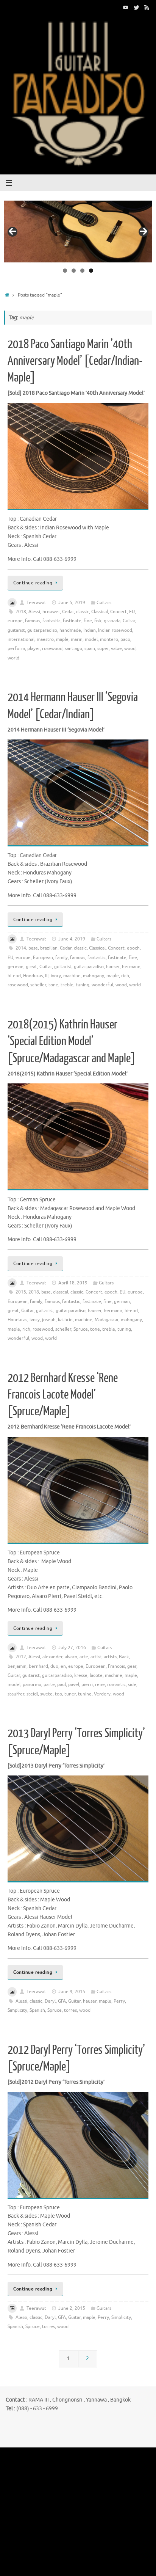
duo (54, 1666)
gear (132, 1666)
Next (144, 232)
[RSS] (147, 7)
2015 (21, 1292)
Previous (12, 232)
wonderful (102, 985)
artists (110, 1657)
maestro (45, 639)
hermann (131, 967)
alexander (52, 1657)
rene (100, 1684)
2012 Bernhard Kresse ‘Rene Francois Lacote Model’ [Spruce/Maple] (63, 1395)
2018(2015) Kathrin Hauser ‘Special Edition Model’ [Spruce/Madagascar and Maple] (72, 1041)
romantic (116, 1684)
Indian (90, 630)
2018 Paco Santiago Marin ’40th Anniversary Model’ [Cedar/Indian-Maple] (75, 361)
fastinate (72, 621)
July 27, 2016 (72, 1648)
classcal (61, 1292)
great (31, 967)
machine (72, 976)
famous (33, 621)
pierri (87, 1684)
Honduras (33, 976)
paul (62, 1684)
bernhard (38, 1666)
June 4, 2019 (72, 939)
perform (16, 648)
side (132, 1684)
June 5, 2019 (72, 603)
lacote (96, 1675)
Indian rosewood (115, 630)
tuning (83, 985)
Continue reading (33, 583)
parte (49, 1684)
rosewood (52, 648)
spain (90, 648)
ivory (56, 976)
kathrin (65, 1320)
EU (132, 612)
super (103, 648)
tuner (70, 1694)
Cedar (68, 612)
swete (46, 1694)
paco (125, 639)
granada (112, 621)
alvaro (71, 1657)
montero (109, 639)
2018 (21, 612)
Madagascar (107, 1320)
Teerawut (36, 603)
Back (124, 1657)
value (116, 648)
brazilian (49, 948)
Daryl (50, 2001)
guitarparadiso (42, 630)
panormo (32, 1684)
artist (96, 1657)
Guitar (129, 621)
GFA (62, 2001)
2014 (21, 948)
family (62, 958)
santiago (73, 648)
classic (83, 612)
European (43, 958)
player (34, 648)
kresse (81, 1675)
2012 (21, 1657)
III (47, 976)
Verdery (102, 1694)
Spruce (81, 1329)
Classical (100, 612)
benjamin (17, 1666)
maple (62, 639)
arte (84, 1657)
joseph (49, 1320)
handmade (70, 630)
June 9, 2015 (72, 1992)
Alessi (34, 612)
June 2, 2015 (72, 2308)
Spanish (37, 2010)
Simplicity (17, 2010)
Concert (119, 612)
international (21, 639)
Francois (116, 1666)
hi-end (14, 976)
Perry (119, 2001)
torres (70, 2010)
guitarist (16, 630)
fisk (98, 621)
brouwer (51, 612)
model (91, 639)
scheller (38, 985)
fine (88, 621)
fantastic (51, 621)
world (13, 658)
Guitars (104, 603)
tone (53, 985)
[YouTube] (126, 7)
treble (67, 985)
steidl (32, 1694)
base (33, 948)
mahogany (94, 976)
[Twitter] (136, 7)
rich (125, 976)
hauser (113, 967)
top (58, 1694)
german (16, 967)
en (63, 1666)
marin (77, 639)
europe (15, 621)
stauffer (16, 1694)
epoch (133, 948)
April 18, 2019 (73, 1283)
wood (130, 648)
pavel (74, 1684)
